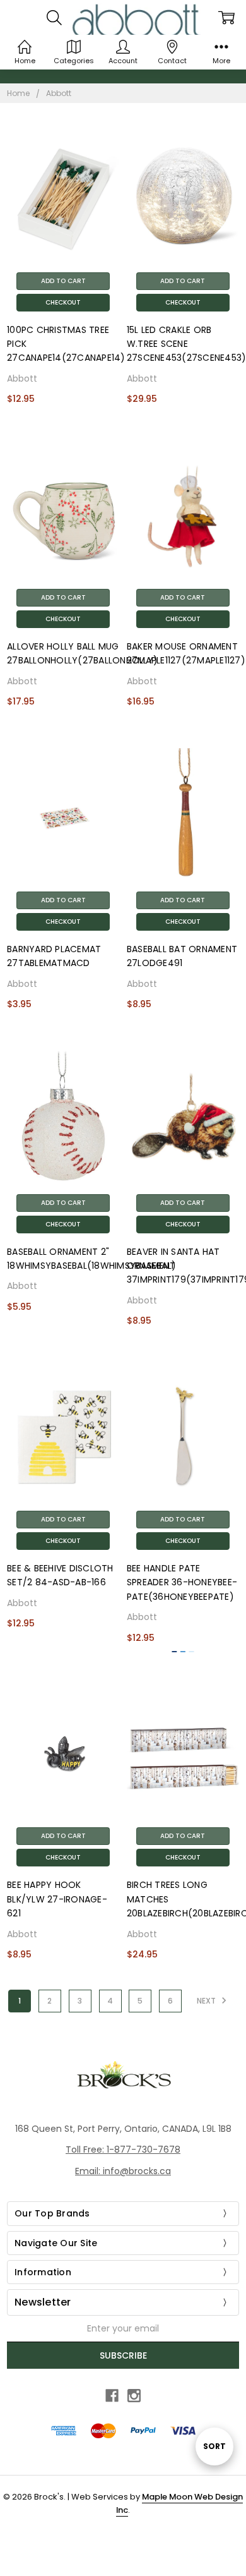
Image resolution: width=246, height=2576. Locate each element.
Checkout (63, 302)
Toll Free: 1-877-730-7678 (123, 2150)
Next (207, 2001)
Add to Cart (63, 281)
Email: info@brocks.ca (123, 2171)
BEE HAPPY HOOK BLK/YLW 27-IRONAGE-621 (57, 1899)
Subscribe (123, 2355)
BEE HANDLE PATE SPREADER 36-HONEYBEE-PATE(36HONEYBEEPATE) (182, 1582)
